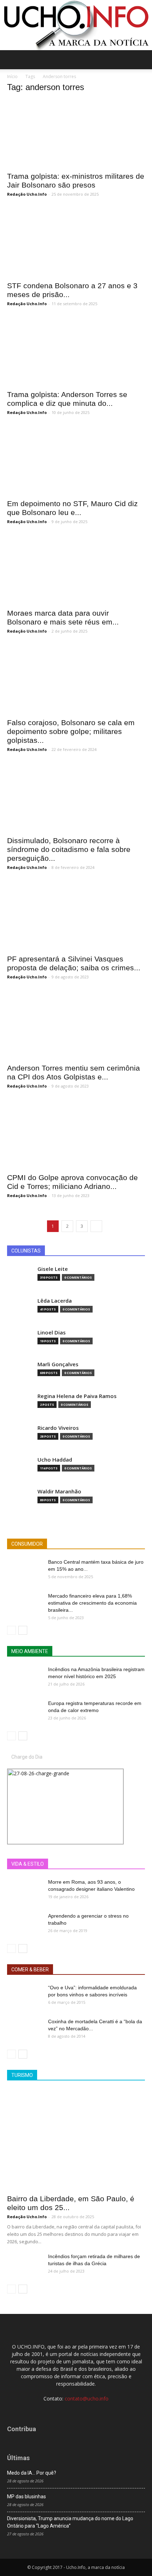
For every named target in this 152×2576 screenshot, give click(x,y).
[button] (142, 60)
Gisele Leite (53, 1269)
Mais (82, 1864)
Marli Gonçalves (58, 1364)
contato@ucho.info (87, 2399)
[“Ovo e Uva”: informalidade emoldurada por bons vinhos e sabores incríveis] (25, 1996)
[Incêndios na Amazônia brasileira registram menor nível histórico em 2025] (25, 1678)
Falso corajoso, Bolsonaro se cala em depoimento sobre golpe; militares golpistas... (71, 731)
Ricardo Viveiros (58, 1428)
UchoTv (106, 1864)
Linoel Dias (52, 1333)
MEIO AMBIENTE (30, 1651)
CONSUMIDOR (27, 1544)
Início (12, 76)
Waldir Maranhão (59, 1491)
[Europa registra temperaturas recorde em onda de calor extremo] (25, 1712)
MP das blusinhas (27, 2497)
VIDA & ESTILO (28, 1864)
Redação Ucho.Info (27, 194)
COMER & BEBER (30, 1970)
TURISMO (22, 2075)
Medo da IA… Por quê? (32, 2473)
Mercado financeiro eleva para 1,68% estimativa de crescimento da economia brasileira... (92, 1603)
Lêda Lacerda (55, 1301)
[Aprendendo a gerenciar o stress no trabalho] (25, 1925)
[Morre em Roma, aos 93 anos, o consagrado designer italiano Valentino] (25, 1891)
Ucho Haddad (55, 1460)
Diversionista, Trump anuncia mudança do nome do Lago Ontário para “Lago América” (70, 2522)
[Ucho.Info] (76, 25)
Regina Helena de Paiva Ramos (77, 1396)
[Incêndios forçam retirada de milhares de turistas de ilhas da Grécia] (25, 2265)
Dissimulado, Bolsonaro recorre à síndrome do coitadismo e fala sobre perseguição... (69, 849)
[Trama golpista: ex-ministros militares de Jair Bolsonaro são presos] (76, 133)
